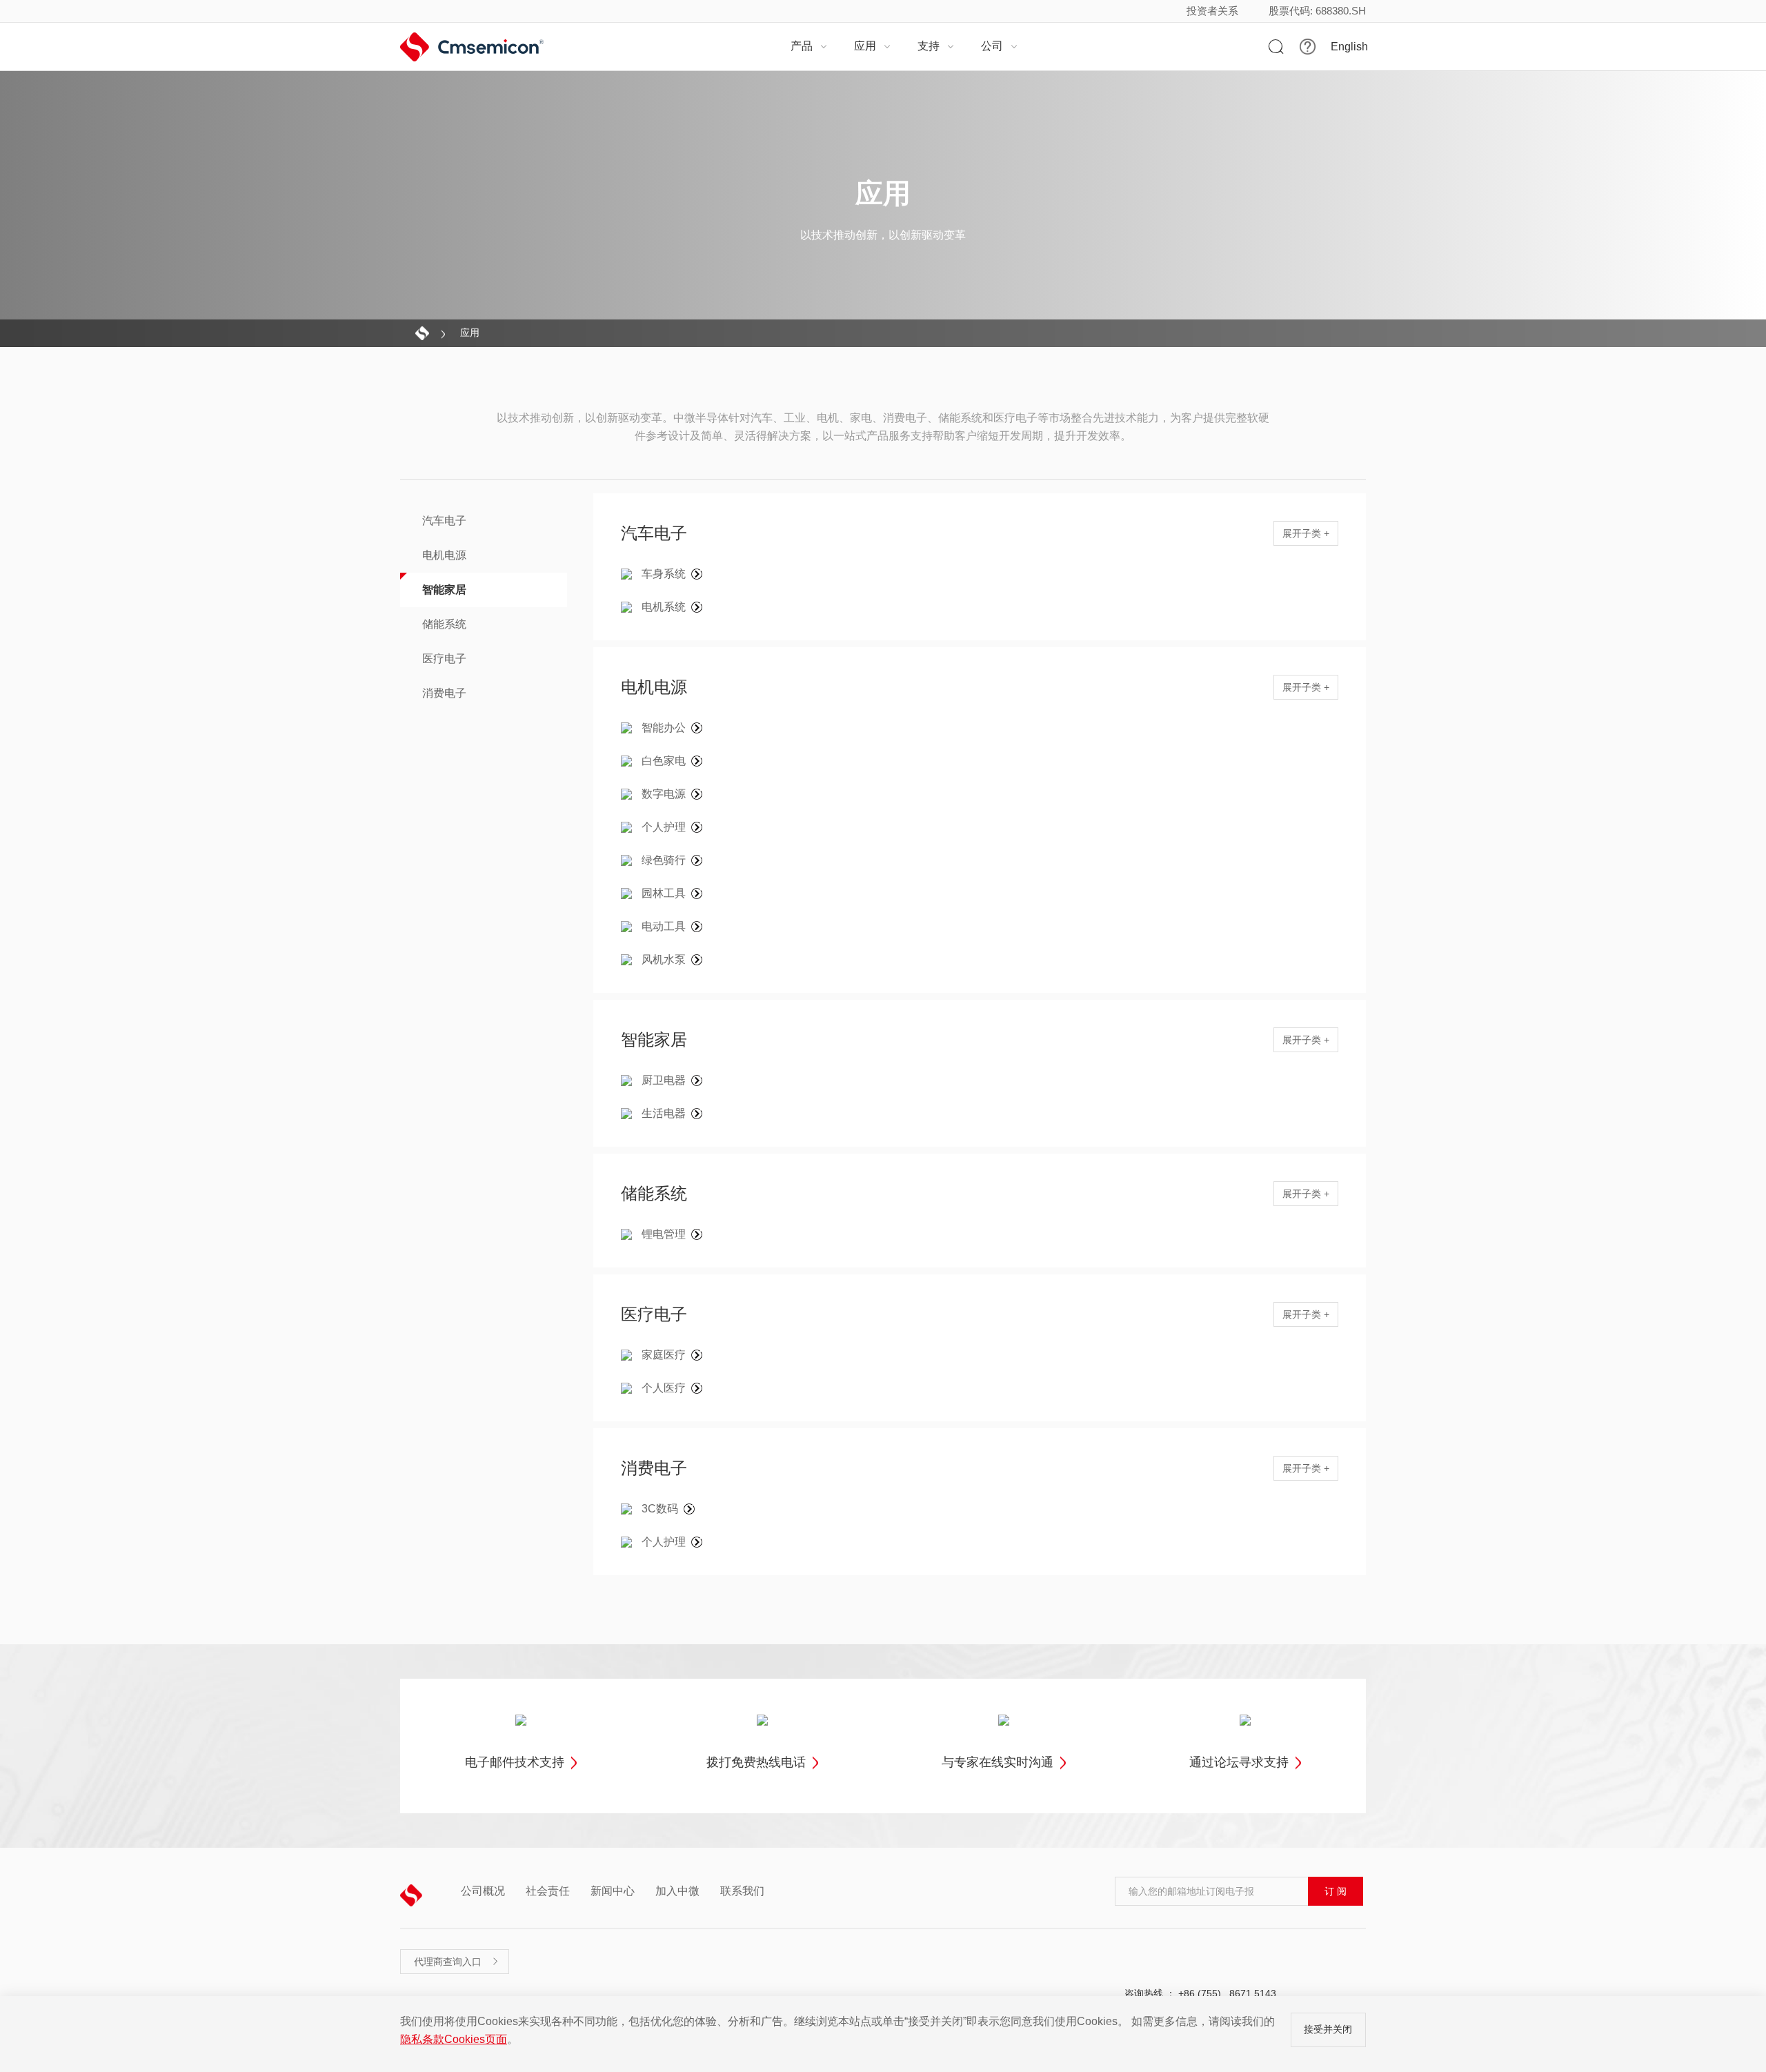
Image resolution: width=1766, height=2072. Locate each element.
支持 (936, 46)
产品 (809, 46)
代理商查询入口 (457, 1962)
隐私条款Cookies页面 (454, 2039)
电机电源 (444, 555)
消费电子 (444, 693)
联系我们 (742, 1891)
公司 (1000, 46)
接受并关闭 (1328, 2029)
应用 (873, 46)
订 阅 (1336, 1891)
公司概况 (483, 1891)
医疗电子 (444, 659)
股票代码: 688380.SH (1317, 11)
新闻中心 (613, 1891)
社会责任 (548, 1891)
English (1349, 47)
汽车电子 (444, 521)
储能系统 (444, 624)
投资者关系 (1212, 11)
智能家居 (444, 590)
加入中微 (677, 1891)
